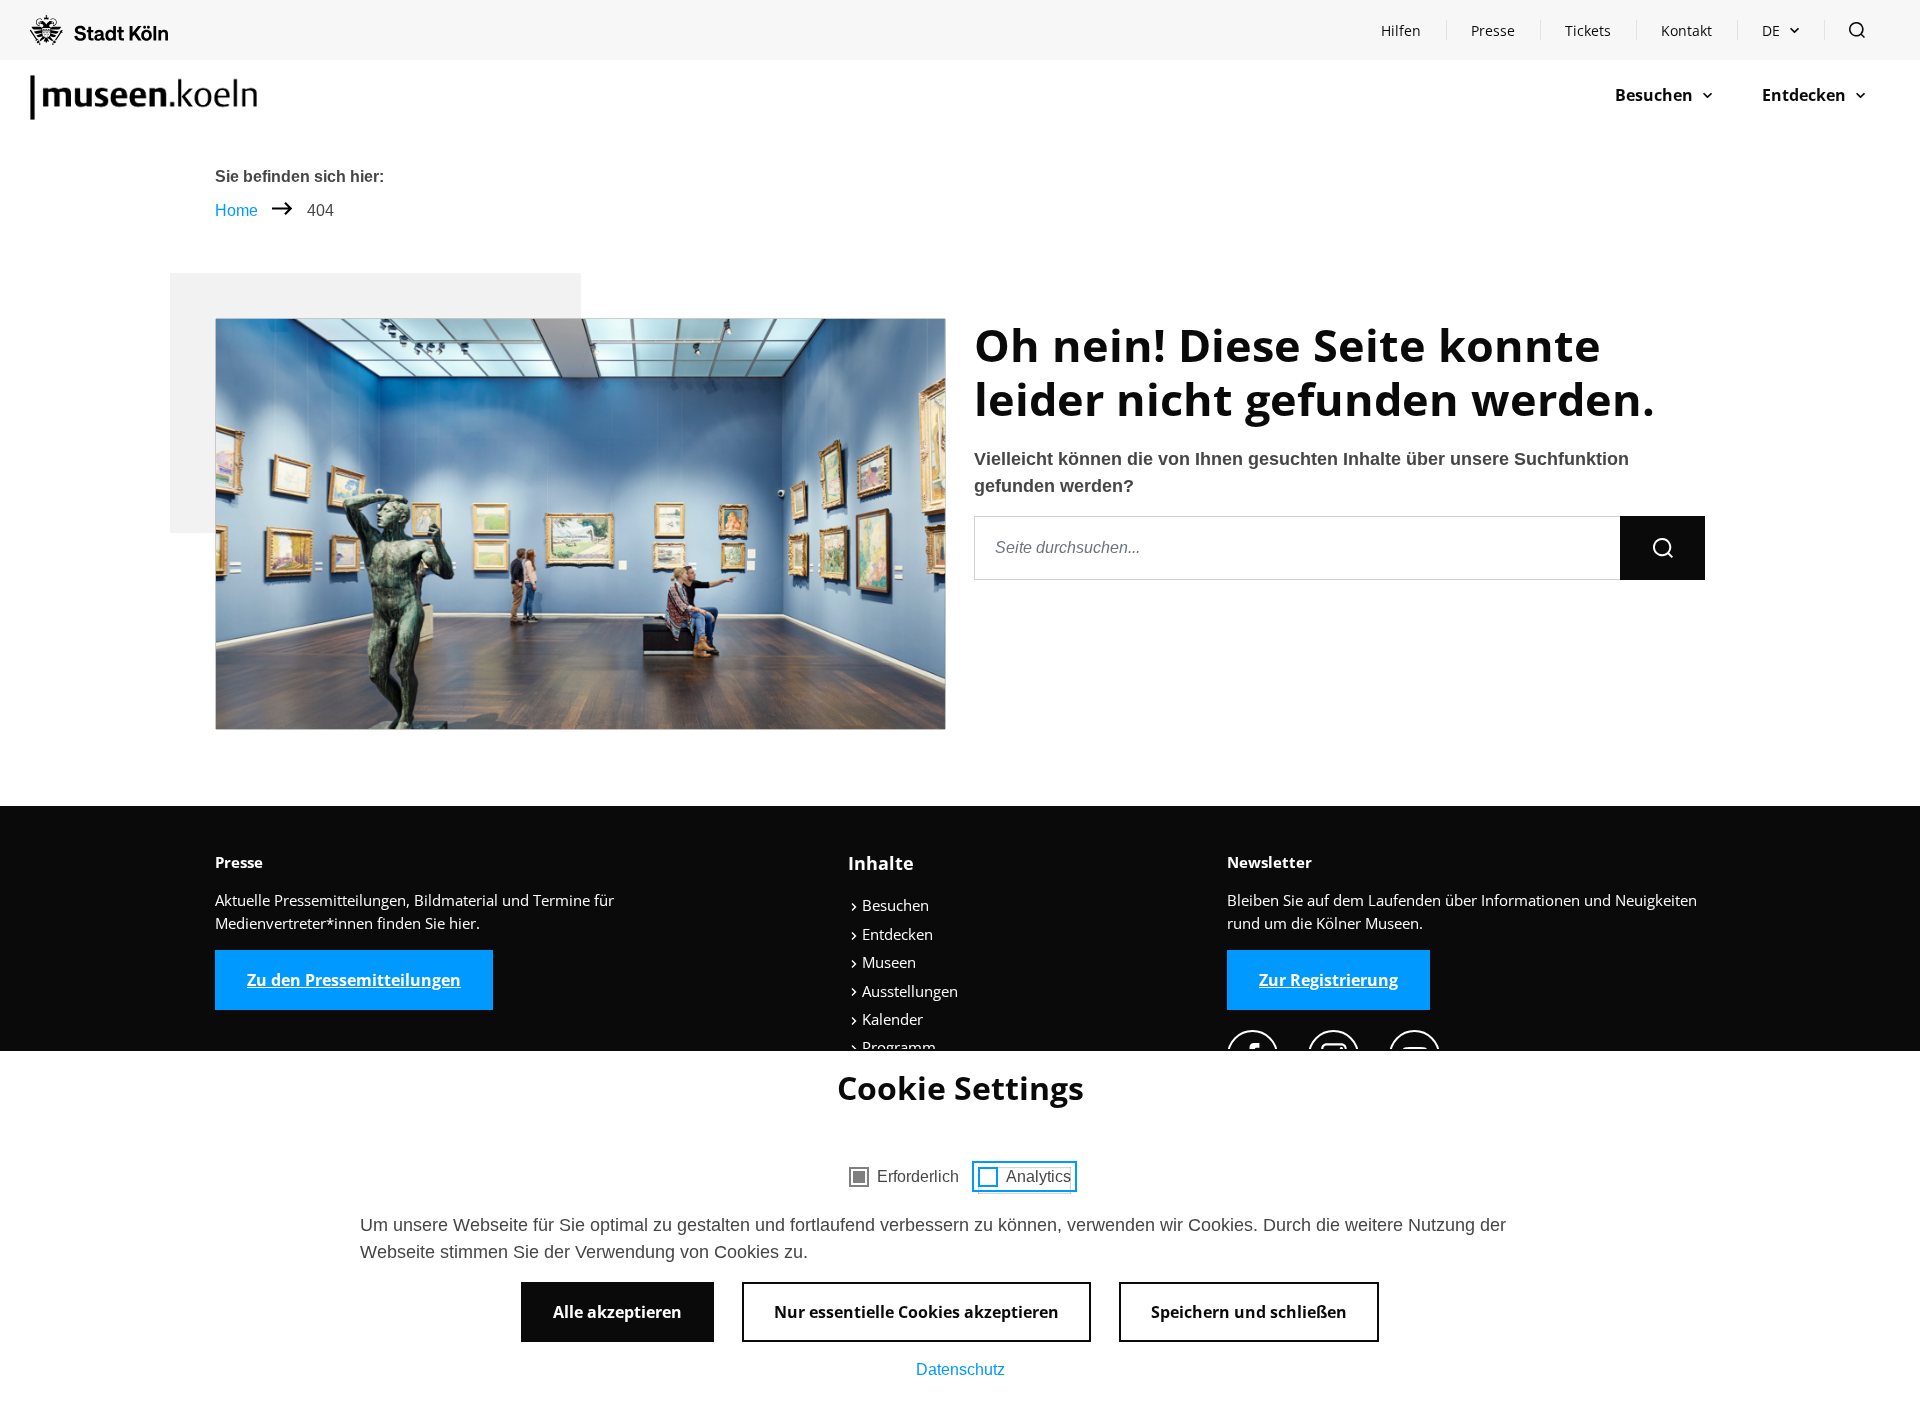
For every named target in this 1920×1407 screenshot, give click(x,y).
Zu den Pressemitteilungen (354, 980)
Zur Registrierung (1328, 980)
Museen (887, 962)
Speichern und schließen (1249, 1312)
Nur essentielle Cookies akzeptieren (916, 1312)
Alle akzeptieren (617, 1312)
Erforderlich (918, 1176)
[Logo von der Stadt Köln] (99, 30)
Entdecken (895, 934)
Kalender (890, 1019)
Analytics (1038, 1176)
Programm (897, 1047)
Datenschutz (960, 1369)
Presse (1493, 30)
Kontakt (1686, 30)
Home (236, 210)
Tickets (1588, 30)
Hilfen (1413, 35)
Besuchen (893, 905)
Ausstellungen (908, 991)
